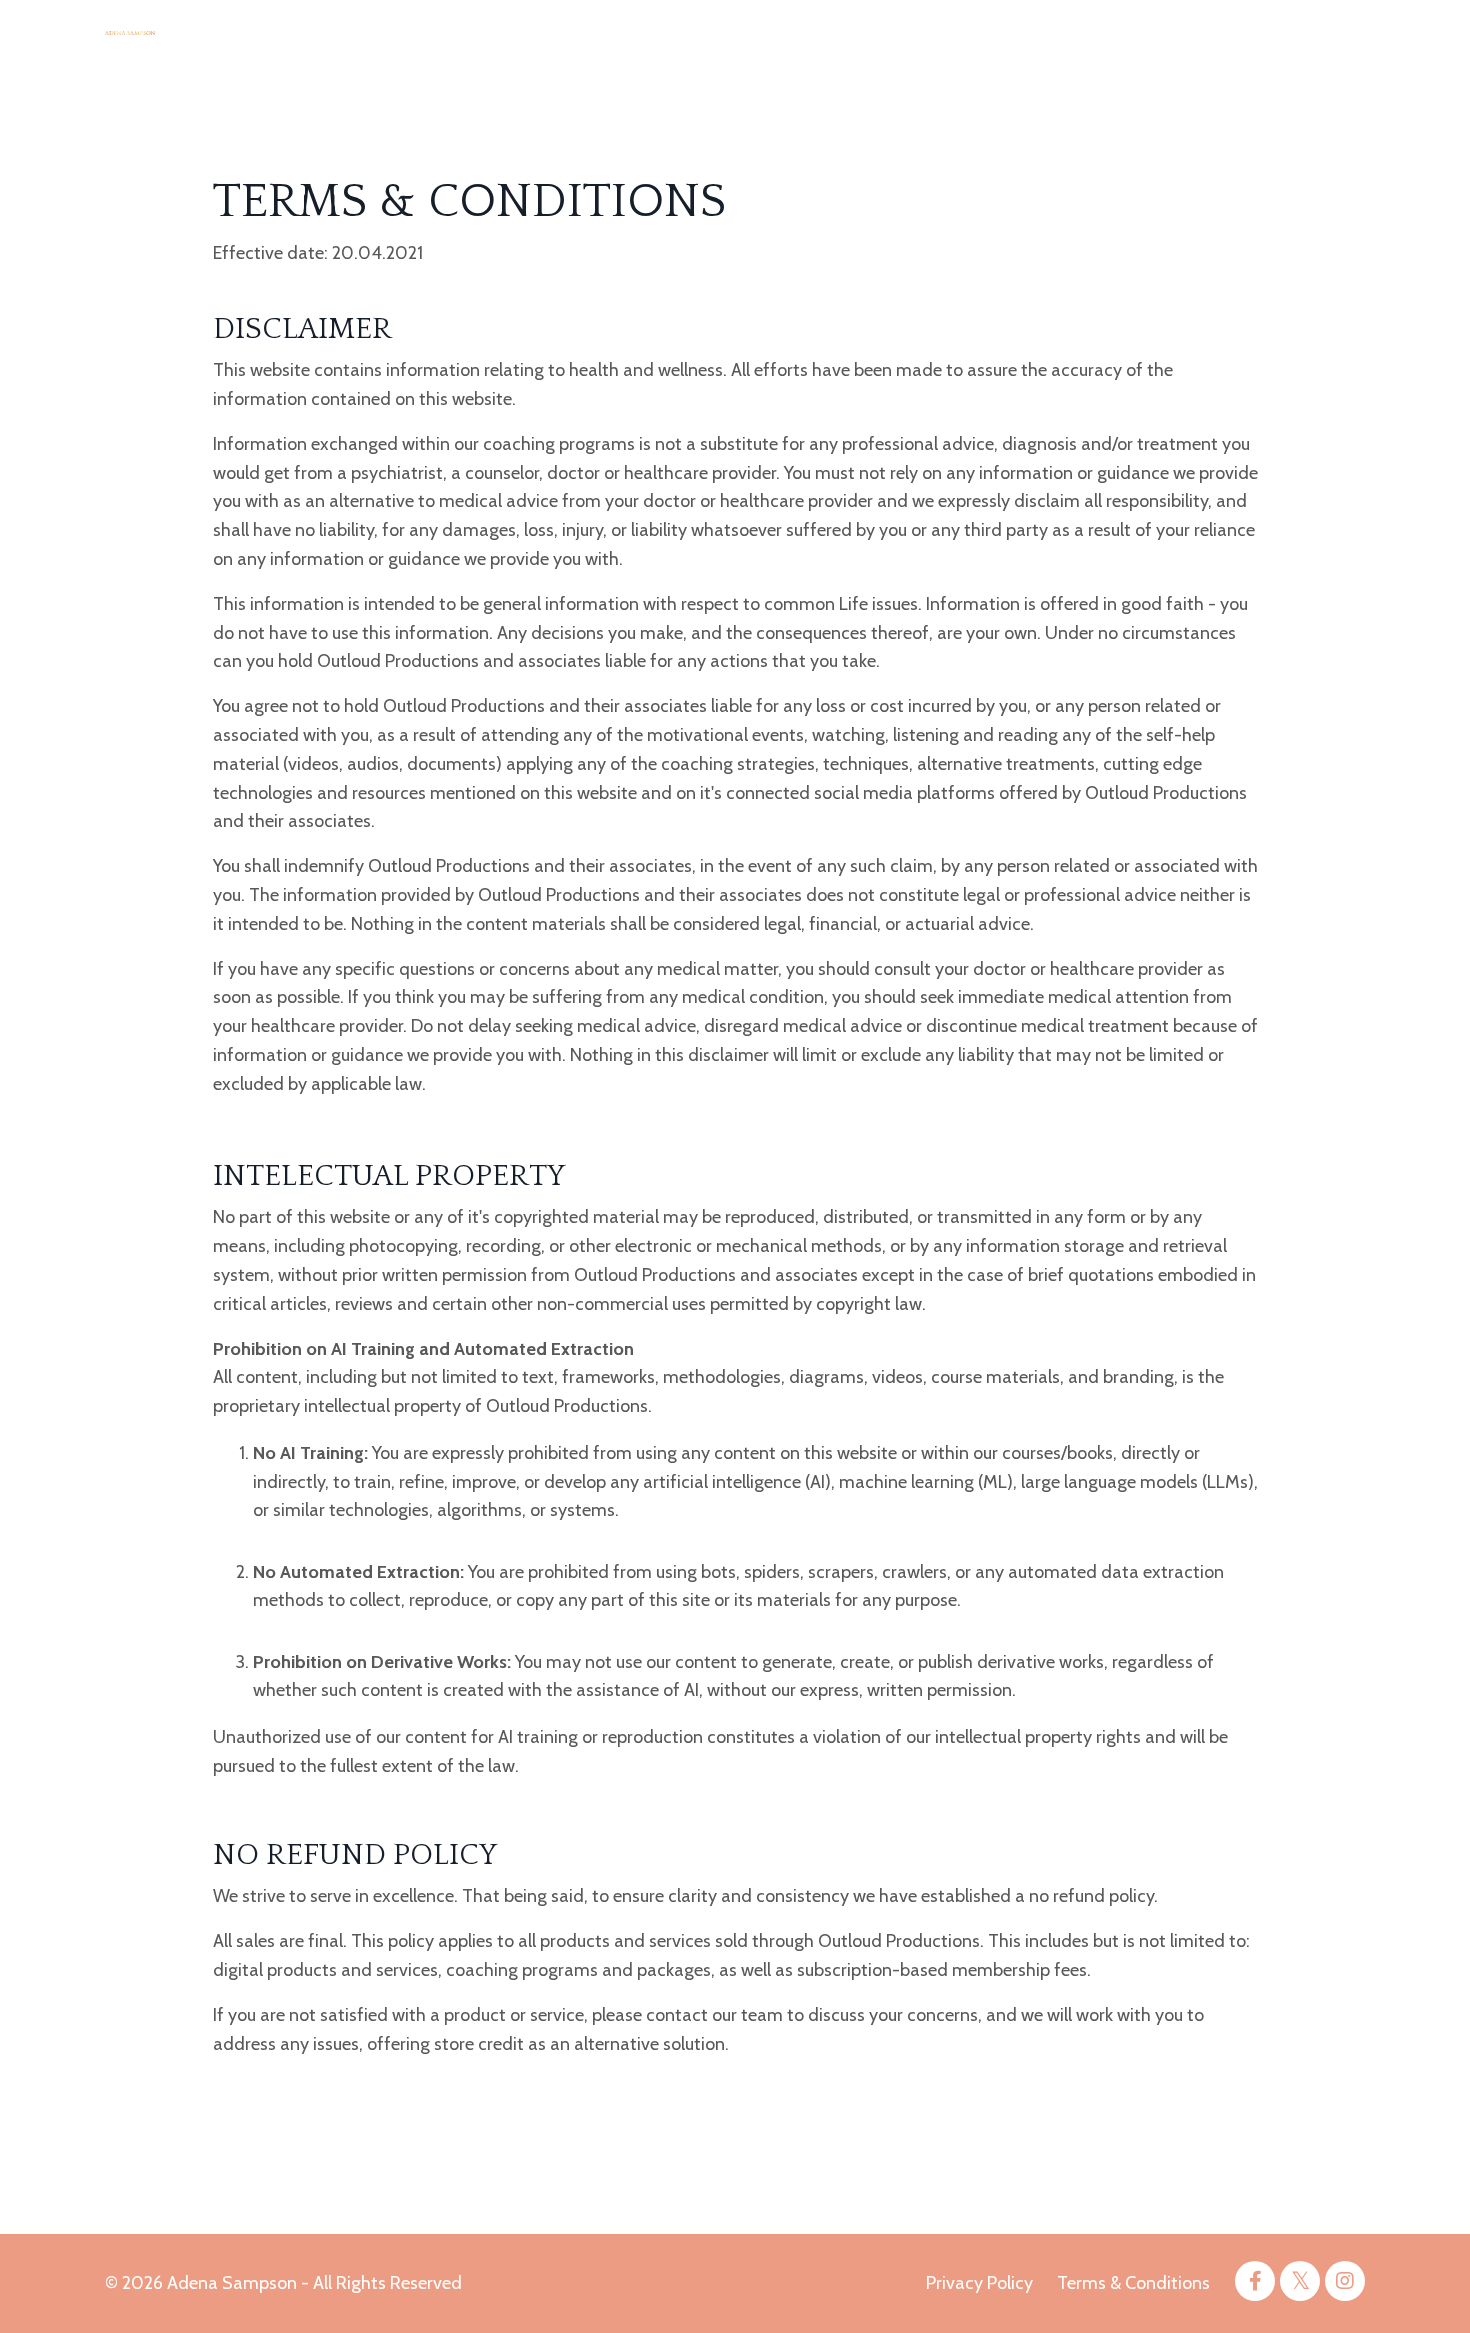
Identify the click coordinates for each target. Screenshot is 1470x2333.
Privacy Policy (979, 2283)
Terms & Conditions (1133, 2283)
